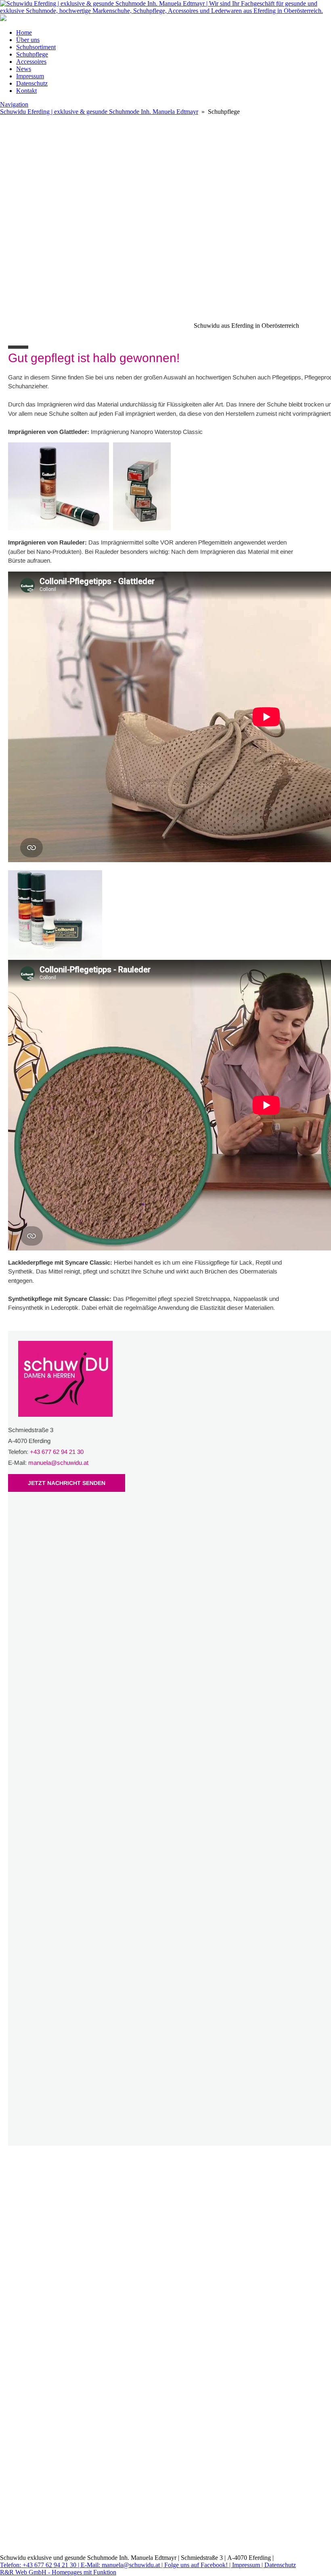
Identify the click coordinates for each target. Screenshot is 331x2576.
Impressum (30, 76)
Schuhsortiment (36, 47)
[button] (165, 208)
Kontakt (26, 91)
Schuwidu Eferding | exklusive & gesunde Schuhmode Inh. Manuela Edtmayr (99, 112)
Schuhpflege (32, 54)
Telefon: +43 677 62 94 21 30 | (40, 2565)
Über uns (28, 40)
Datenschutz (32, 83)
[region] (165, 275)
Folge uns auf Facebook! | (198, 2565)
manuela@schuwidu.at (58, 1463)
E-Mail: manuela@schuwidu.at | (123, 2565)
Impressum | (248, 2565)
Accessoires (31, 62)
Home (24, 32)
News (24, 69)
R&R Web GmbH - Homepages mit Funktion (58, 2572)
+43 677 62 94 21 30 (57, 1452)
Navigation (14, 104)
